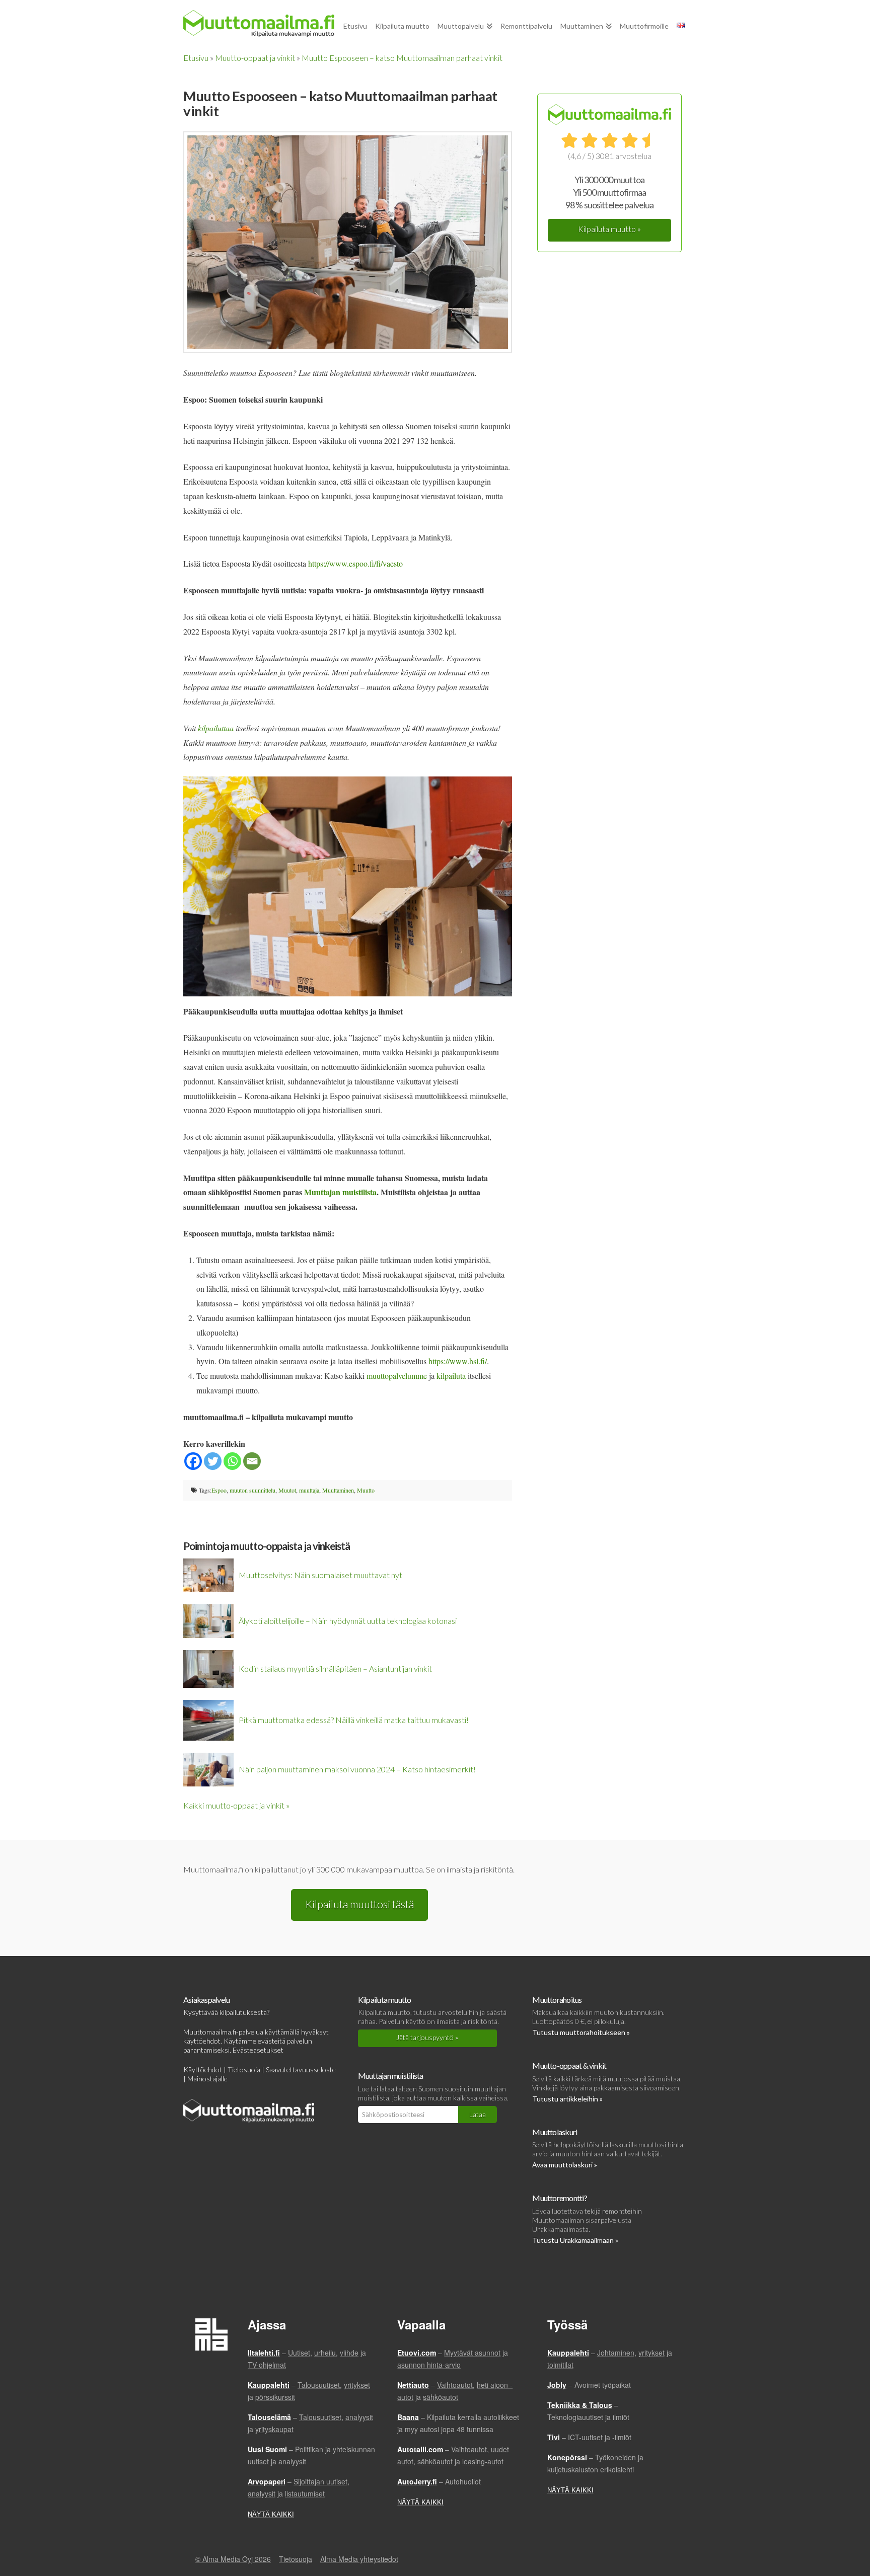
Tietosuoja (244, 2070)
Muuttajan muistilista (391, 2076)
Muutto (366, 1490)
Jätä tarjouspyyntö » (427, 2037)
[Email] (252, 1461)
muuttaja (309, 1490)
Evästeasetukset (258, 2050)
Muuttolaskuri (555, 2132)
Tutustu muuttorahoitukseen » (581, 2032)
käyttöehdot (202, 2041)
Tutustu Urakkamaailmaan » (575, 2240)
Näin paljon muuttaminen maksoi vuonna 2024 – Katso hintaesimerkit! (357, 1769)
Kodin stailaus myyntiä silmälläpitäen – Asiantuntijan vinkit (335, 1668)
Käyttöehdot (203, 2070)
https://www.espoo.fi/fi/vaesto (355, 563)
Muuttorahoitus (557, 2000)
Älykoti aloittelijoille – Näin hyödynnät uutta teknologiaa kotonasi (348, 1621)
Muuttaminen (338, 1490)
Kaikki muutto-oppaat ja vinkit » (236, 1805)
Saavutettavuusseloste (301, 2070)
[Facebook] (193, 1461)
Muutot (287, 1490)
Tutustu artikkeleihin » (567, 2099)
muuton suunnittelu (252, 1490)
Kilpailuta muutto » (609, 229)
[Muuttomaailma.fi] (259, 24)
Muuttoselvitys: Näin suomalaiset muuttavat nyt (320, 1575)
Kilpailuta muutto (385, 2000)
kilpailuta (451, 1376)
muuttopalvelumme (397, 1376)
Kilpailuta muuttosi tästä (359, 1904)
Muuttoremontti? (559, 2198)
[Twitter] (213, 1461)
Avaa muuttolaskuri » (565, 2165)
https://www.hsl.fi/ (458, 1361)
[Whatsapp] (232, 1461)
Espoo (219, 1490)
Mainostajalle (207, 2079)
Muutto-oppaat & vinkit (569, 2065)
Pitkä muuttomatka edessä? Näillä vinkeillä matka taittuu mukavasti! (354, 1720)
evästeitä (272, 2041)
